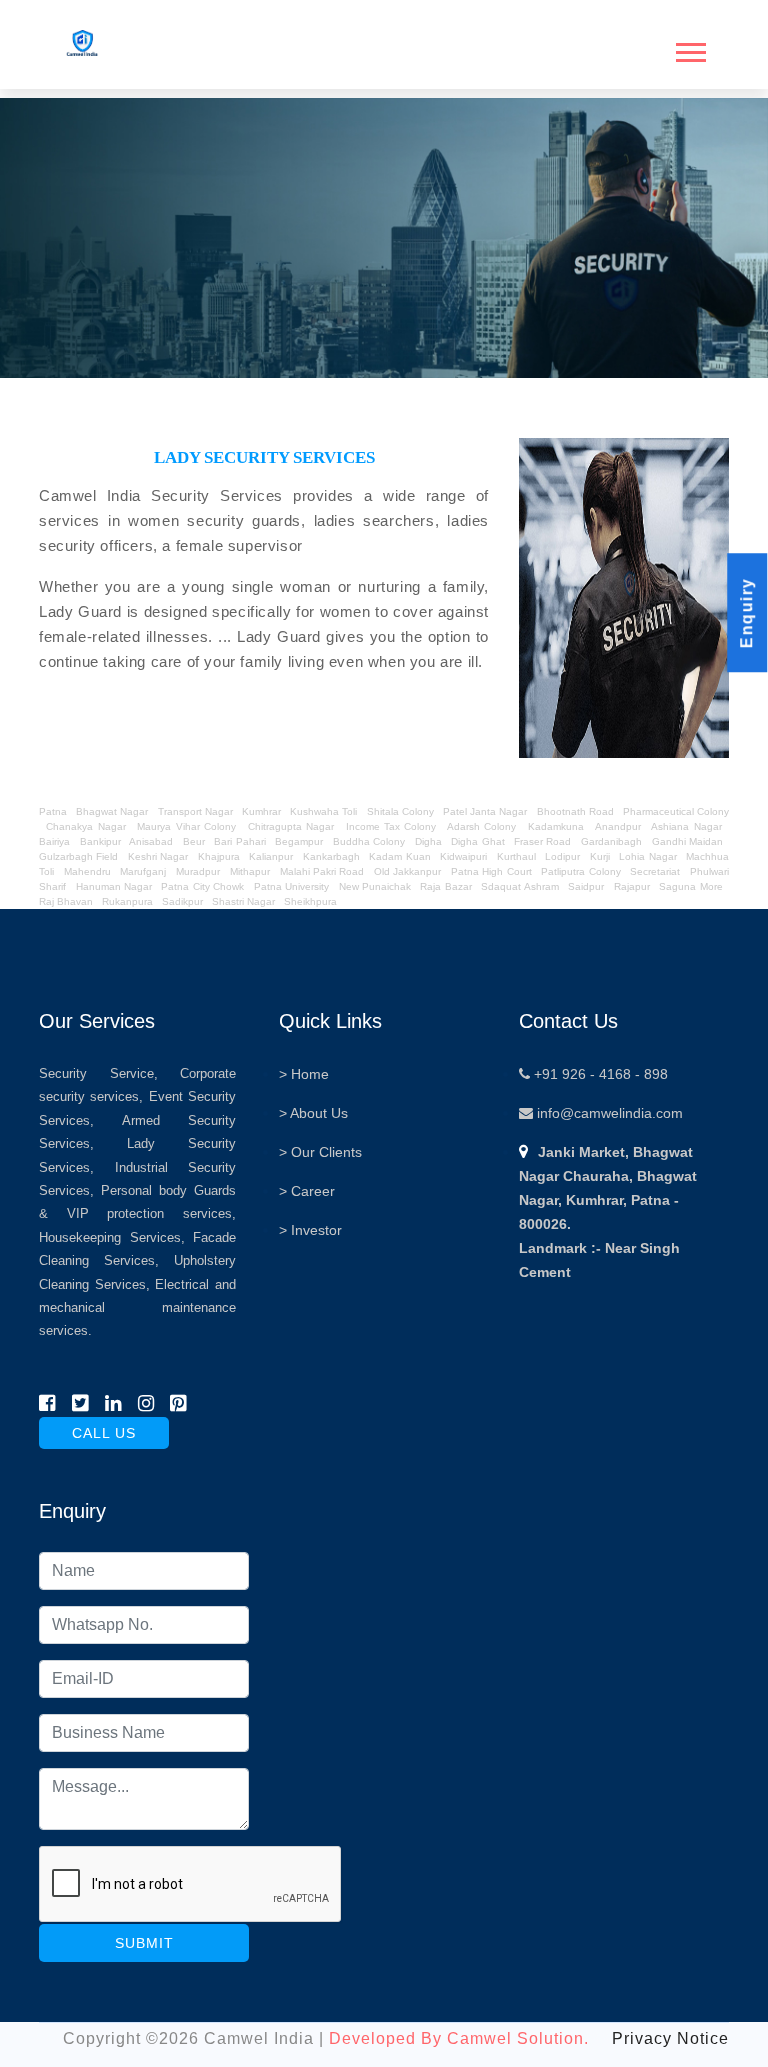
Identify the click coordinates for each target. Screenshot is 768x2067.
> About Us (313, 1113)
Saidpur (586, 886)
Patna (54, 811)
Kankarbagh (331, 856)
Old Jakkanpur (407, 871)
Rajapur (632, 886)
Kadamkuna (556, 826)
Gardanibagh (611, 841)
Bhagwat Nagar (112, 811)
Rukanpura (127, 901)
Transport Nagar (197, 811)
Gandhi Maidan (687, 841)
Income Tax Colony (391, 826)
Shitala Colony (400, 811)
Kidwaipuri (463, 856)
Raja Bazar (445, 886)
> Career (307, 1191)
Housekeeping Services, (112, 1237)
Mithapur (250, 871)
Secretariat (655, 871)
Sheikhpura (310, 901)
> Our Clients (320, 1152)
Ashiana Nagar (686, 826)
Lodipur (562, 856)
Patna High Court (491, 871)
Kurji (600, 856)
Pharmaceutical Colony (676, 811)
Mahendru (87, 871)
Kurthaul (516, 856)
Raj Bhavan (66, 901)
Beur (194, 841)
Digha (428, 841)
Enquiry (746, 613)
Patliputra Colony (580, 871)
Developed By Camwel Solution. (459, 2038)
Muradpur (198, 871)
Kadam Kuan (399, 856)
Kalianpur (271, 856)
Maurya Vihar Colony (186, 826)
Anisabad (151, 841)
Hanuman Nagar (114, 886)
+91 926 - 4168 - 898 (599, 1074)
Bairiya (54, 841)
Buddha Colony (369, 841)
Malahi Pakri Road (322, 871)
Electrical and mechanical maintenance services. (137, 1308)
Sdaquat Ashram (519, 886)
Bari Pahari (239, 841)
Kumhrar (261, 811)
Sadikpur (182, 901)
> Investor (310, 1230)
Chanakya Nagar (85, 826)
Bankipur (100, 841)
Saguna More (690, 886)
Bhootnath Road (575, 811)
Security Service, (98, 1073)
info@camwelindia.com (608, 1113)
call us (104, 1433)
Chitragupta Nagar (291, 826)
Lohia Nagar (647, 856)
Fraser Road (542, 841)
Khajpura (219, 856)
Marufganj (143, 871)
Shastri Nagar (243, 901)
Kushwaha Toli (323, 811)
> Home (304, 1074)
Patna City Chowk (202, 886)
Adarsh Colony (481, 826)
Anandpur (620, 826)
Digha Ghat (477, 841)
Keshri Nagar (158, 856)
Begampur (299, 841)
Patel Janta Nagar (485, 811)
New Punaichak (375, 886)
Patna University (291, 886)
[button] (689, 48)
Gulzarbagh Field (78, 856)
